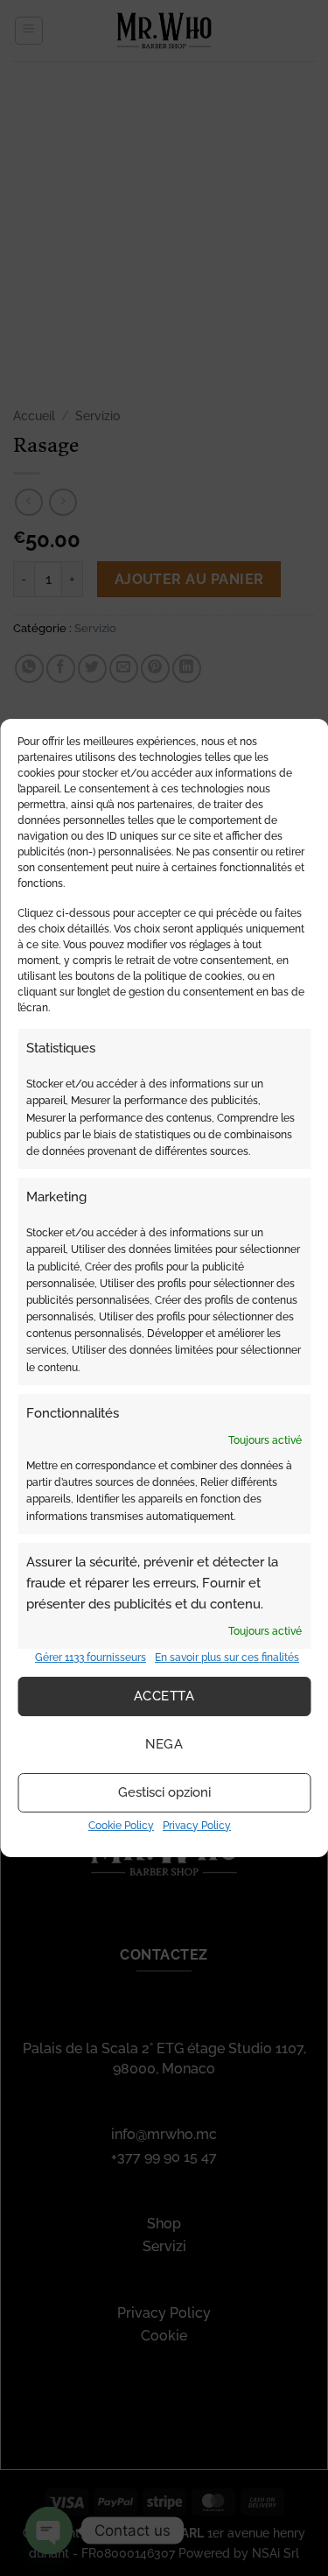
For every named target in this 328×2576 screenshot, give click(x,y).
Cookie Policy (121, 1826)
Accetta (164, 1696)
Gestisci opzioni (164, 1792)
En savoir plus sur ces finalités (227, 1658)
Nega (164, 1744)
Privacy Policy (197, 1826)
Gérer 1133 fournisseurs (91, 1658)
